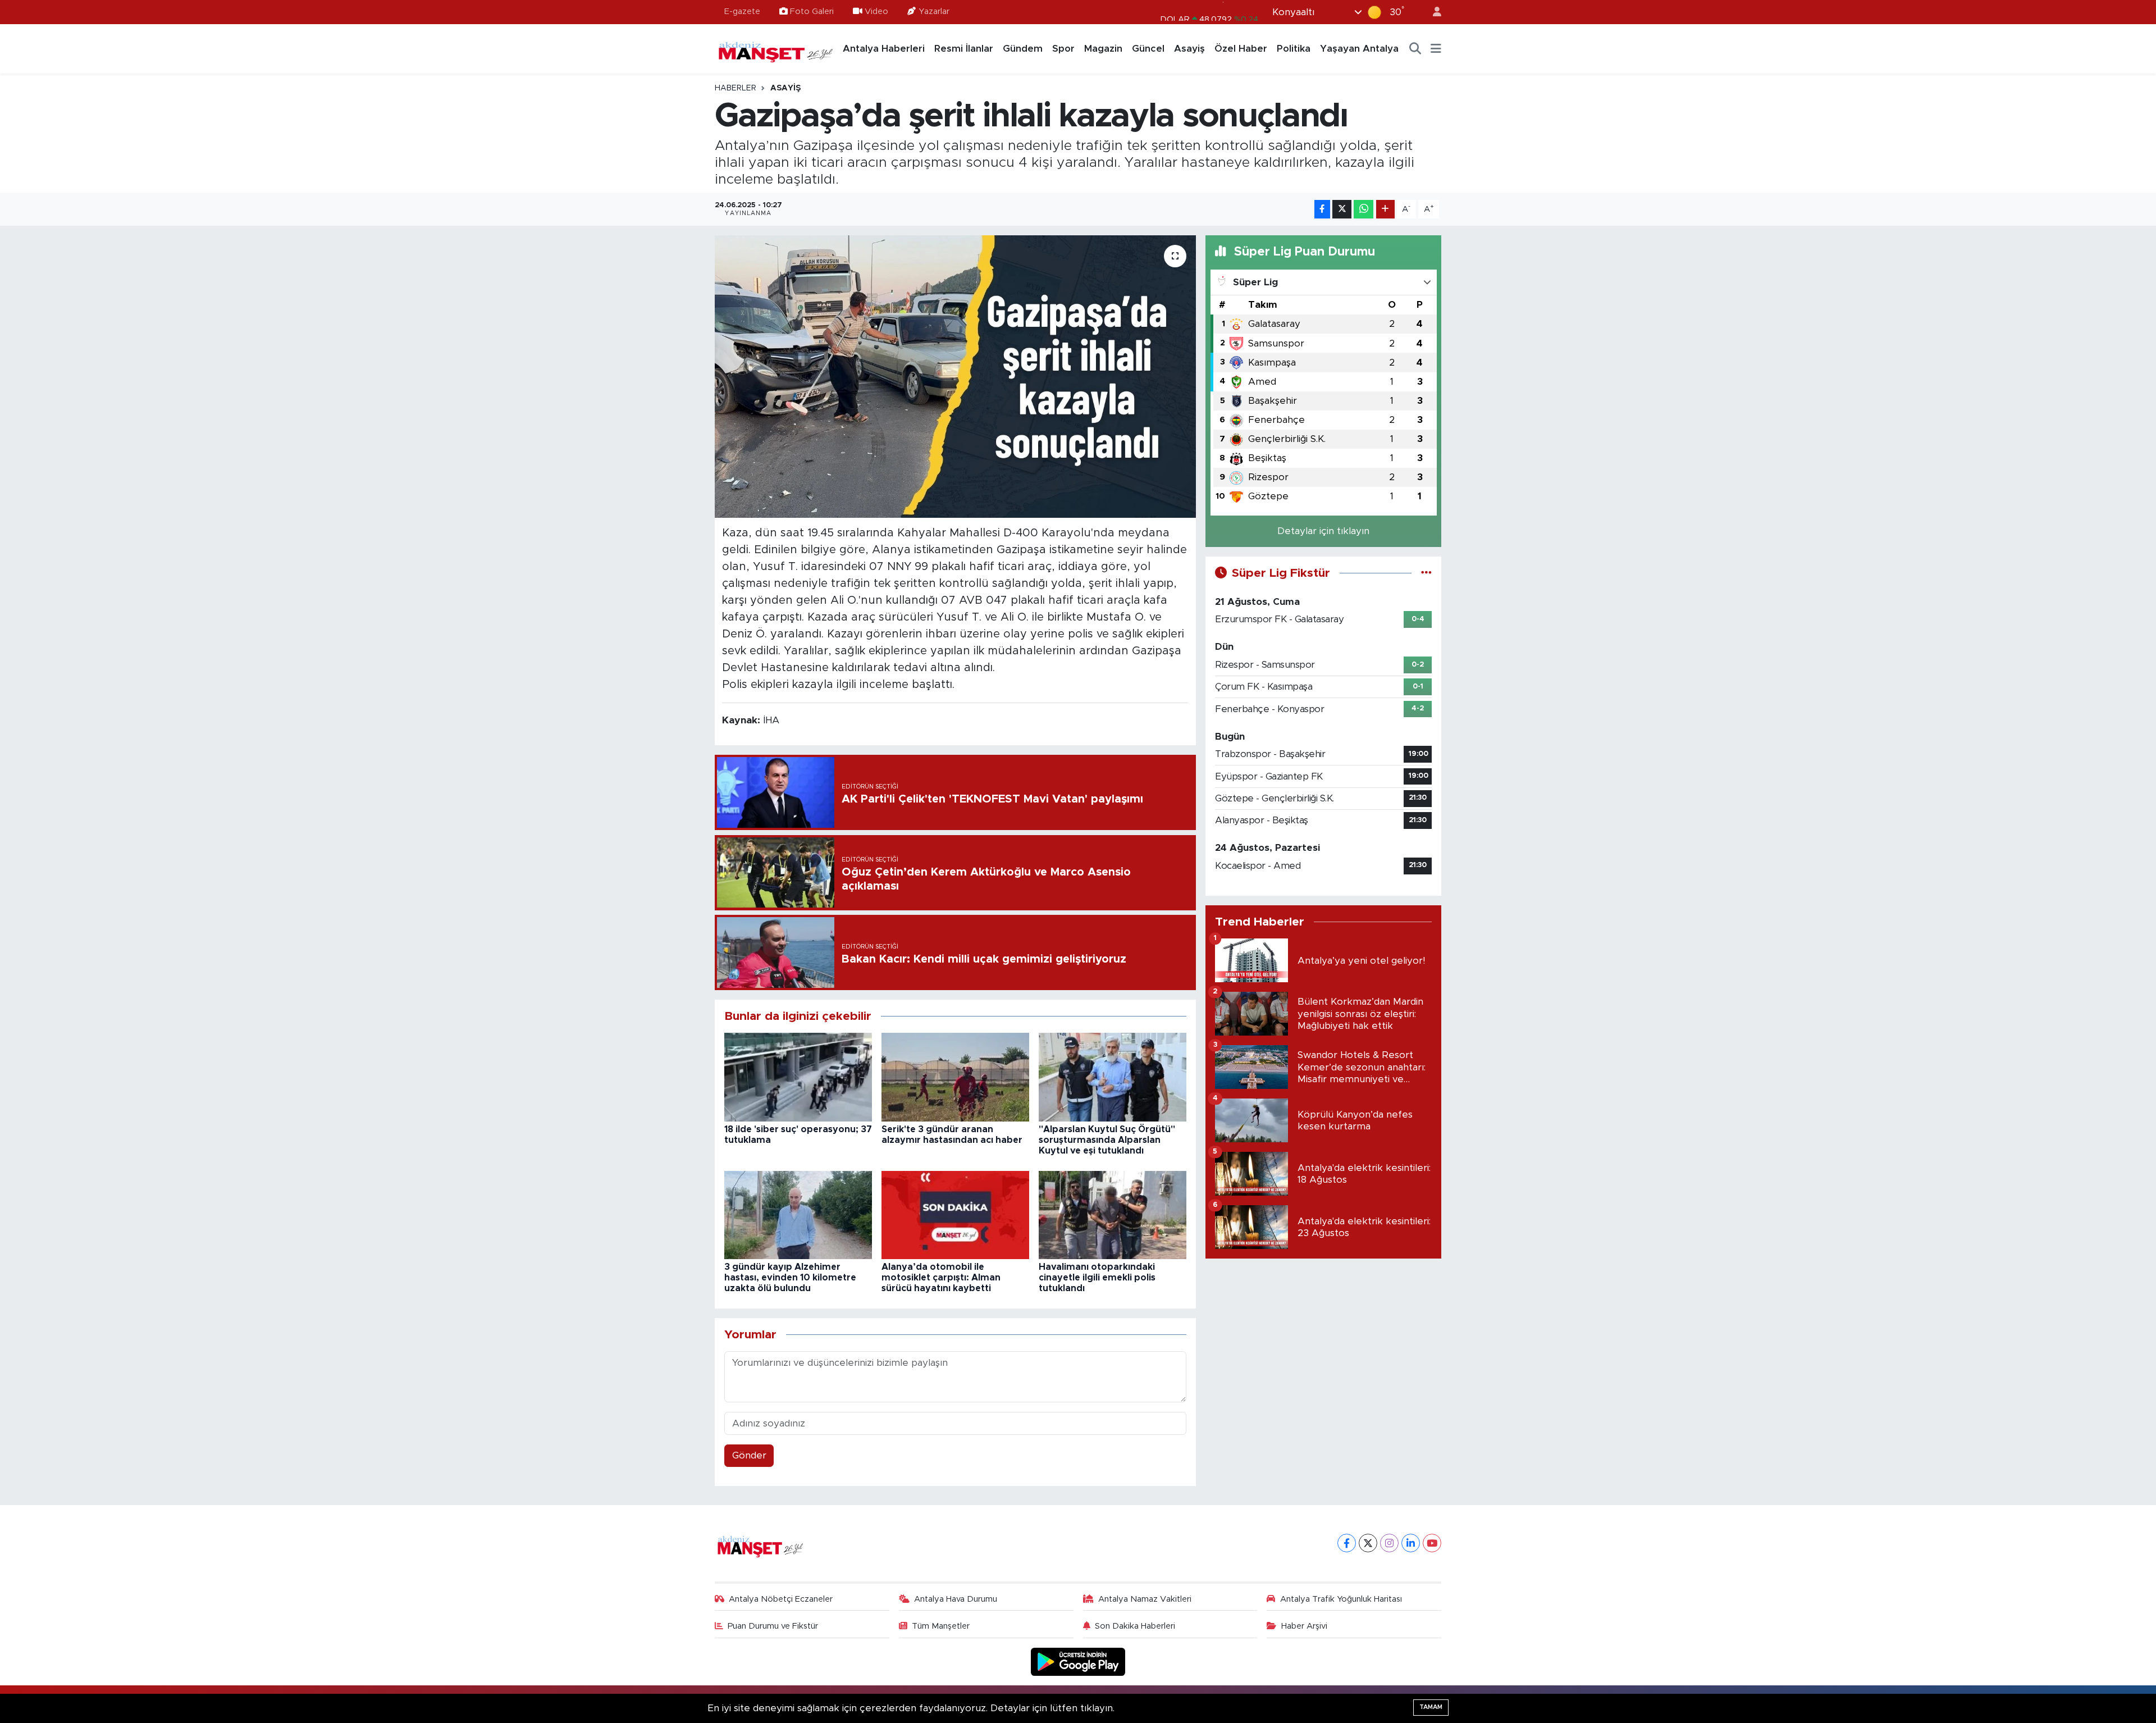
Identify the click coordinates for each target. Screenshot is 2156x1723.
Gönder (749, 1455)
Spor (1063, 49)
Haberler (736, 88)
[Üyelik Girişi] (1432, 12)
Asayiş (1189, 49)
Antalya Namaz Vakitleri (1145, 1599)
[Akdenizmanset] (776, 48)
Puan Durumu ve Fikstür (773, 1626)
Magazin (1103, 49)
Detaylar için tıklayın (1323, 531)
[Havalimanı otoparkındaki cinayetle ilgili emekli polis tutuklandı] (1113, 1214)
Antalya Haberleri (884, 49)
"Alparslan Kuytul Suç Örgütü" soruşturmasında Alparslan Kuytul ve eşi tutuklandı (1107, 1140)
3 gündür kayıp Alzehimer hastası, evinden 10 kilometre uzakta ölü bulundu (790, 1278)
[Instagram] (1389, 1543)
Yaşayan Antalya (1359, 49)
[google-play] (1078, 1662)
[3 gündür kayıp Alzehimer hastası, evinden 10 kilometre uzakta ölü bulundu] (798, 1214)
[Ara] (1415, 49)
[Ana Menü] (1436, 49)
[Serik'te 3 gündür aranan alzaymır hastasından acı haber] (955, 1077)
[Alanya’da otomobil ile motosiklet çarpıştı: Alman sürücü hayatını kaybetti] (955, 1214)
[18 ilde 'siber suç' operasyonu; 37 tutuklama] (798, 1077)
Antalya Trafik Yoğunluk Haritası (1341, 1599)
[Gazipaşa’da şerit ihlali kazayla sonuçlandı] (955, 376)
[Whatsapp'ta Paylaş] (1364, 209)
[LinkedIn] (1411, 1543)
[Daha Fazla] (1385, 209)
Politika (1294, 49)
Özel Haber (1241, 49)
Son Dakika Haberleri (1135, 1626)
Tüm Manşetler (941, 1626)
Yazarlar (934, 12)
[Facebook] (1347, 1543)
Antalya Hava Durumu (956, 1599)
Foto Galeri (812, 12)
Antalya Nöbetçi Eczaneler (781, 1599)
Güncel (1148, 49)
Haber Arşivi (1304, 1626)
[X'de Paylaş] (1342, 209)
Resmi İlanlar (964, 49)
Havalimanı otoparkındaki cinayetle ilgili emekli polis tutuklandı (1097, 1278)
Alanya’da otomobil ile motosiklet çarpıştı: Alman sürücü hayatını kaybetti (941, 1278)
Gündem (1023, 49)
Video (876, 12)
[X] (1368, 1543)
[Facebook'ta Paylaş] (1322, 209)
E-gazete (742, 12)
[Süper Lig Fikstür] (1426, 573)
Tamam (1431, 1707)
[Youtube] (1432, 1543)
